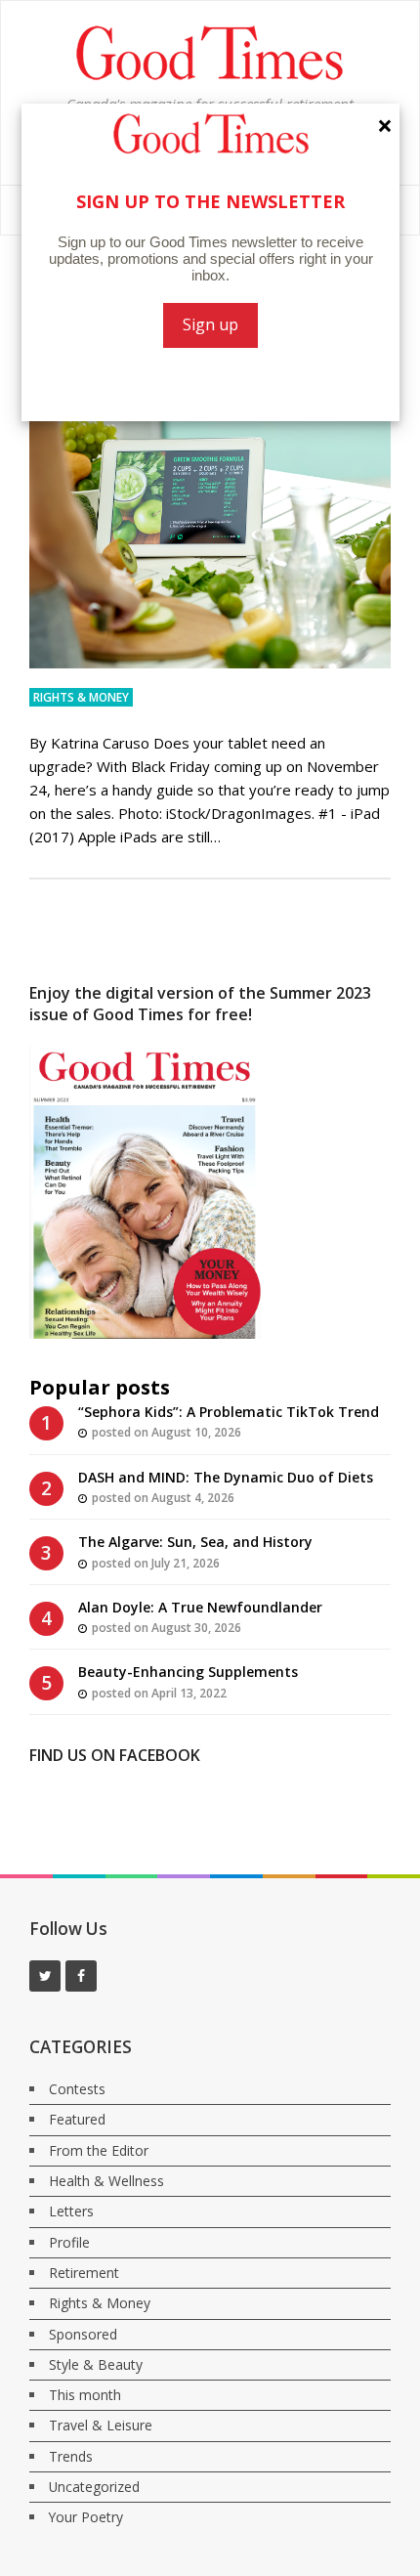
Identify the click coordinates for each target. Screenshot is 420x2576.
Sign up (210, 324)
